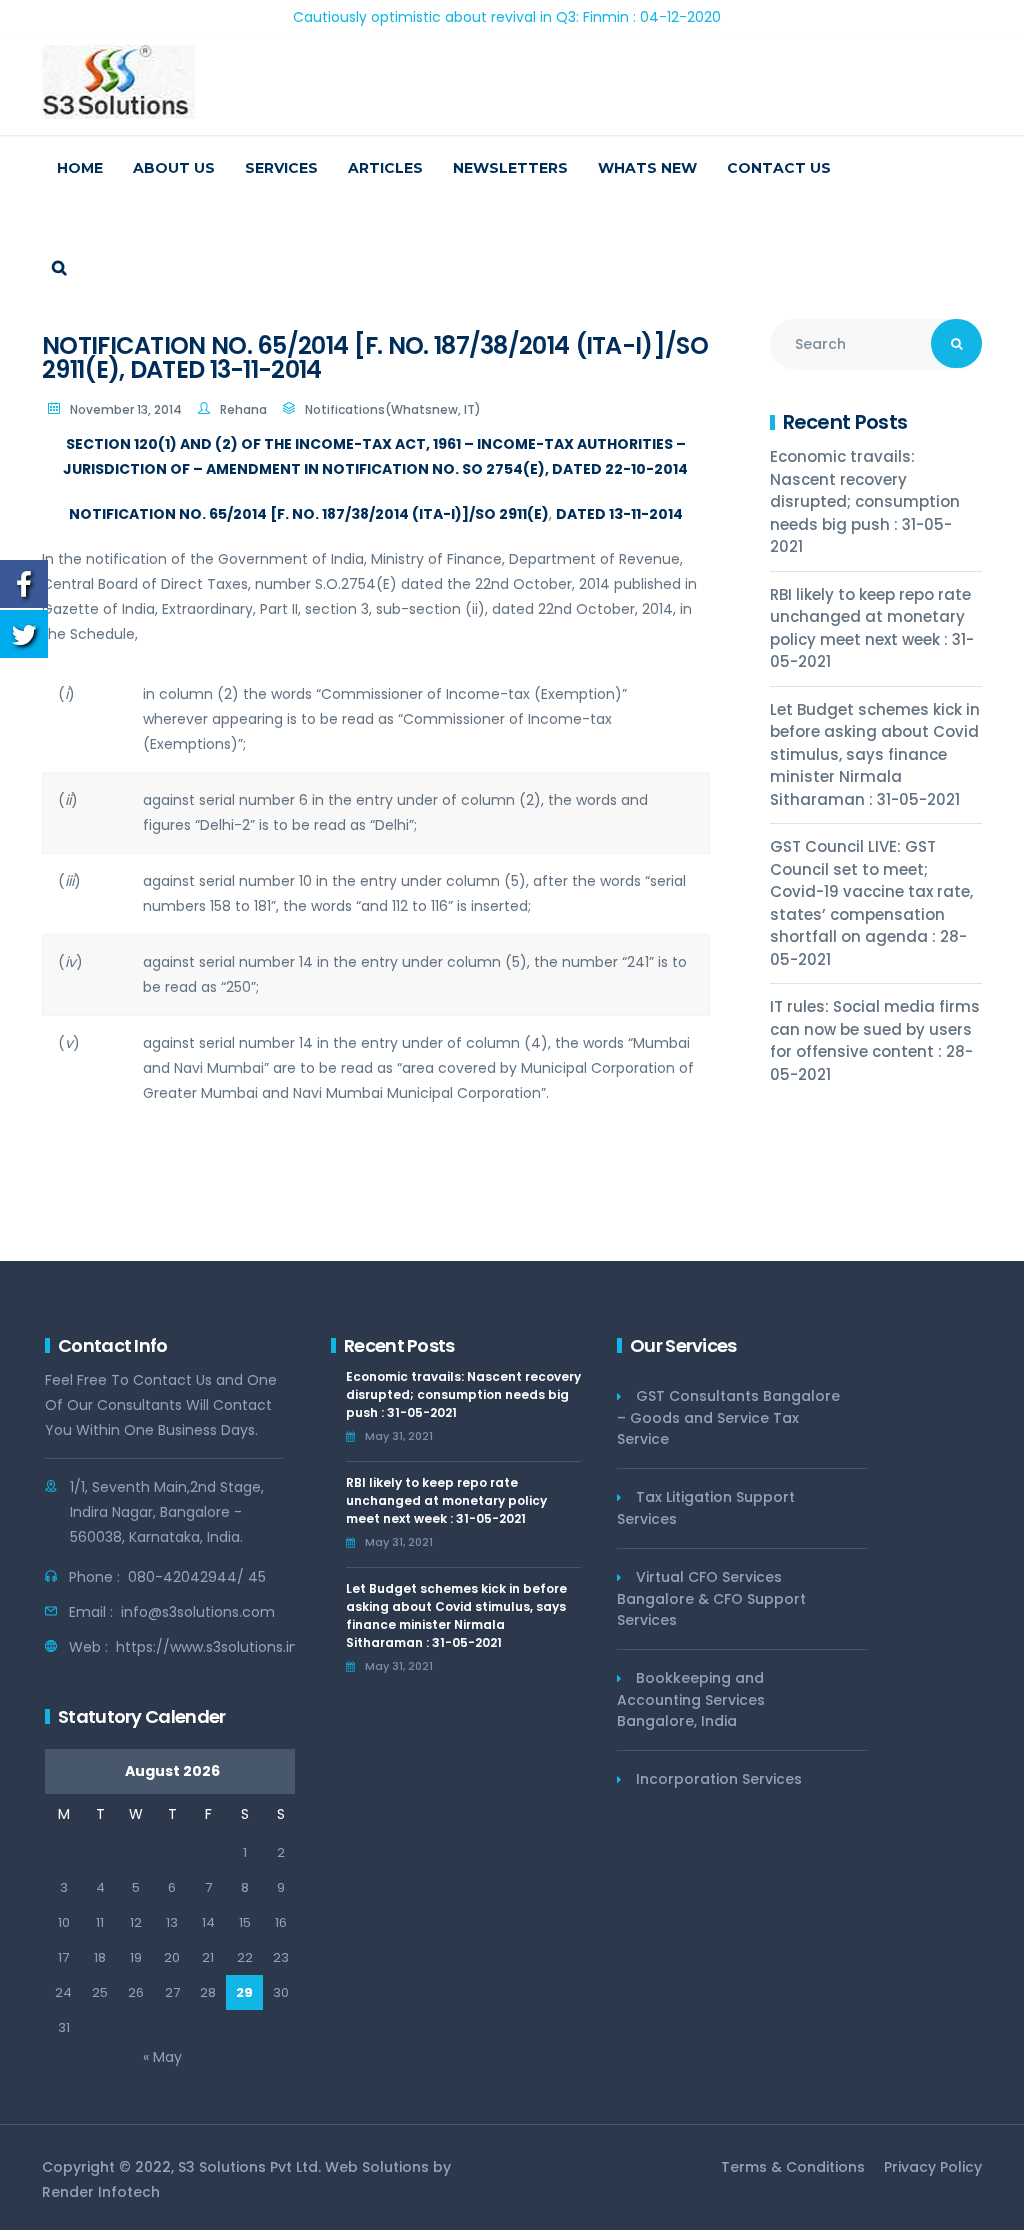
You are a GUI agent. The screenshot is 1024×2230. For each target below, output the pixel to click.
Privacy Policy (933, 2167)
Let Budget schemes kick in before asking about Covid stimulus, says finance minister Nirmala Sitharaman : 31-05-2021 (875, 754)
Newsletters (510, 168)
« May (162, 2057)
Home (80, 168)
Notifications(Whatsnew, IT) (393, 409)
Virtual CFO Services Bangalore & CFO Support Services (711, 1598)
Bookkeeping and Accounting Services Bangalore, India (691, 1699)
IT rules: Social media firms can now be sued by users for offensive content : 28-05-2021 (875, 1040)
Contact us (779, 168)
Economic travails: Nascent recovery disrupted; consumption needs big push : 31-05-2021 (865, 501)
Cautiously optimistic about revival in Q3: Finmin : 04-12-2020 (463, 17)
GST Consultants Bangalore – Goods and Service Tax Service (728, 1417)
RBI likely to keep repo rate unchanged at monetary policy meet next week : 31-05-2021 (872, 628)
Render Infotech (101, 2192)
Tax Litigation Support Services (706, 1508)
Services (281, 168)
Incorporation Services (719, 1779)
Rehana (243, 409)
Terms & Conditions (793, 2167)
